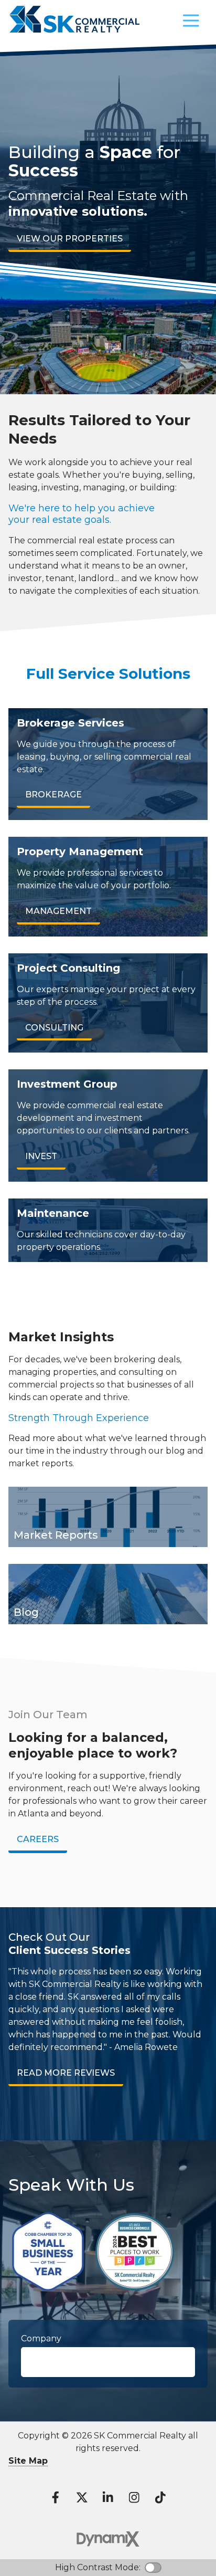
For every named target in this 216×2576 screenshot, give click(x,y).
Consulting (54, 1028)
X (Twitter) (82, 2497)
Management (58, 911)
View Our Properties (70, 239)
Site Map (28, 2461)
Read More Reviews (66, 2073)
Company (41, 2338)
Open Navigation (191, 21)
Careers (38, 1839)
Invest (41, 1156)
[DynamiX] (108, 2539)
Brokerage (53, 795)
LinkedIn (108, 2497)
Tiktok (160, 2497)
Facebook (56, 2497)
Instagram (134, 2497)
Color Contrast (153, 2568)
